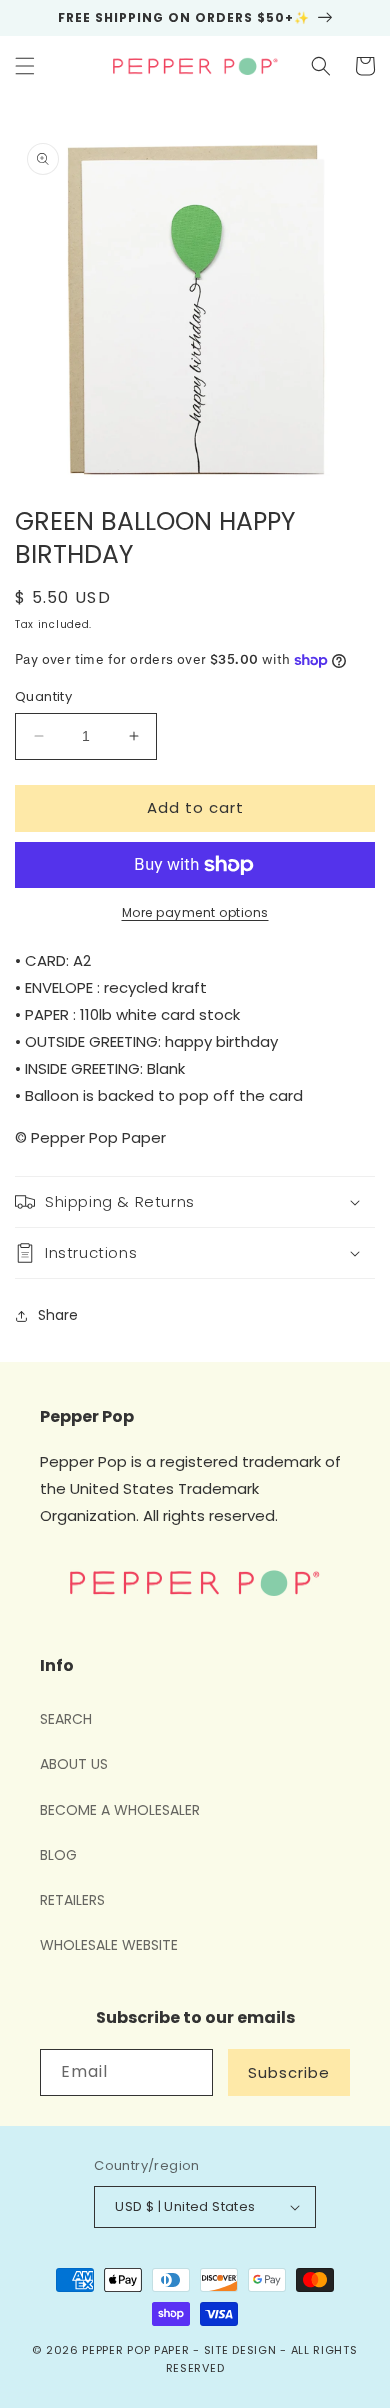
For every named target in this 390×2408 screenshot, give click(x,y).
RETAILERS (72, 1900)
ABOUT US (74, 1764)
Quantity (43, 696)
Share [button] (58, 1315)
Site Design (240, 2350)
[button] (25, 66)
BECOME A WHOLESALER (120, 1810)
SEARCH (66, 1719)
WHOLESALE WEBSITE (109, 1945)
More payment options (195, 912)
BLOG (58, 1855)
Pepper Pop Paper (135, 2350)
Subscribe (289, 2072)
